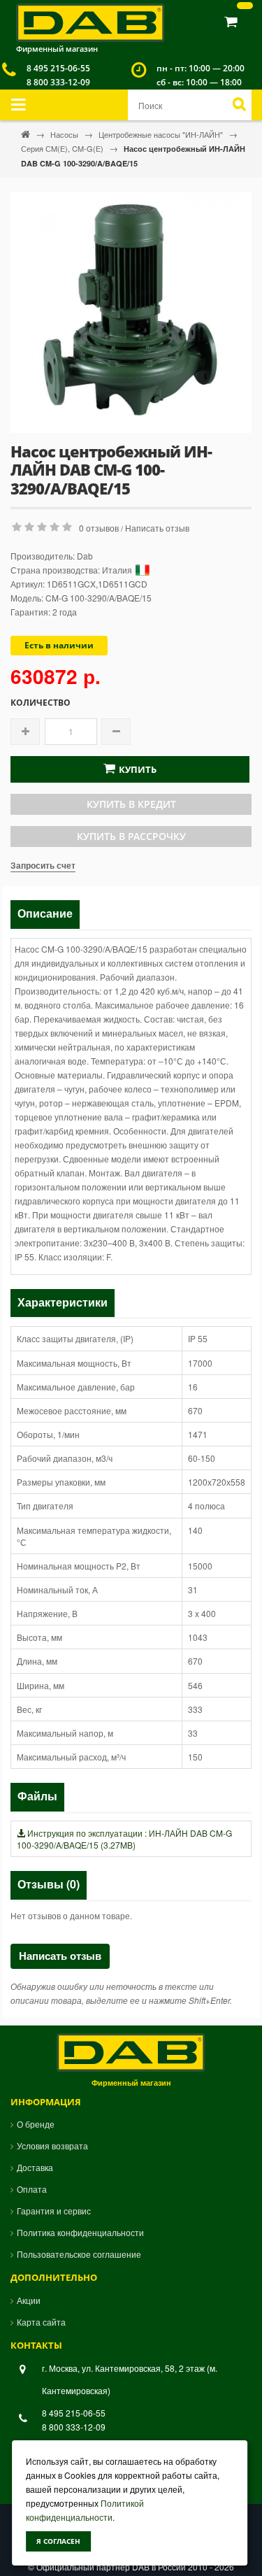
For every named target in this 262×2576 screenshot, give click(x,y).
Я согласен (58, 2541)
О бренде (36, 2124)
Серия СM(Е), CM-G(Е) (63, 148)
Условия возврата (52, 2146)
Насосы (65, 134)
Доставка (35, 2167)
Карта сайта (41, 2322)
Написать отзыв (157, 528)
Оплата (32, 2189)
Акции (29, 2300)
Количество (41, 703)
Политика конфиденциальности (80, 2232)
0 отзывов (99, 528)
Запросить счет (43, 865)
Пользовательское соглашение (79, 2254)
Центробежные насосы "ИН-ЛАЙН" (162, 134)
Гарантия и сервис (54, 2211)
